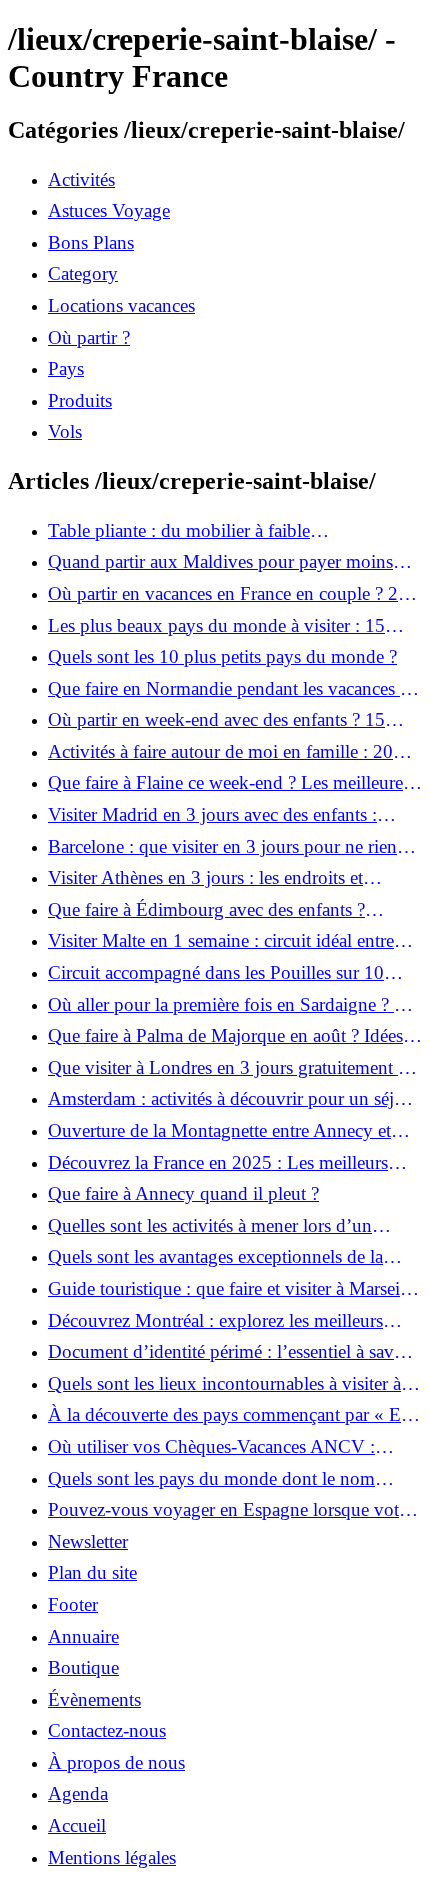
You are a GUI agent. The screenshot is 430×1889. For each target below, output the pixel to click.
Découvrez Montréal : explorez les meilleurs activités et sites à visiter (215, 1321)
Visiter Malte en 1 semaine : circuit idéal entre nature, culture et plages (221, 941)
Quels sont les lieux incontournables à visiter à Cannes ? (224, 1384)
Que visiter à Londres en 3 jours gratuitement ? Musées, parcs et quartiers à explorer (227, 1068)
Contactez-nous (107, 1730)
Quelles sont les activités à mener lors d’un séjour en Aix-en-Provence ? (210, 1226)
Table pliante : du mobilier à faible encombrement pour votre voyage (179, 531)
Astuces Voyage (109, 210)
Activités (81, 179)
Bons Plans (91, 242)
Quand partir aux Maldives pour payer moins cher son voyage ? (220, 562)
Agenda (78, 1793)
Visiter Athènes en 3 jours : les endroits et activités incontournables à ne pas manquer (211, 878)
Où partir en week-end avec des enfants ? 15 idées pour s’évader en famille (216, 720)
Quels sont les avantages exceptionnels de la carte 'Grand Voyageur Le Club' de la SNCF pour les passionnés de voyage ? (216, 1257)
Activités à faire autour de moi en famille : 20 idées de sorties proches (220, 752)
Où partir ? (89, 337)
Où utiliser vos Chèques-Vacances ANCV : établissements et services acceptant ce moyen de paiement (231, 1447)
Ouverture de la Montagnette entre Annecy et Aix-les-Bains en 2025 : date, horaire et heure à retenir (227, 1131)
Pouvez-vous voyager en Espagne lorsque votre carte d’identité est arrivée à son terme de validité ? (232, 1510)
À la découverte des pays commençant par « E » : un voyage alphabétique (232, 1415)
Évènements (94, 1699)
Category (83, 273)
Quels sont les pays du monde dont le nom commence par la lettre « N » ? (211, 1479)
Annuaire (83, 1636)
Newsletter (88, 1541)
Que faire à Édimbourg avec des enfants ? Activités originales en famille (206, 910)
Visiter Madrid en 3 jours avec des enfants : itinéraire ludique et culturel (212, 815)
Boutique (83, 1667)
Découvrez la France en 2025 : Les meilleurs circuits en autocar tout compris (218, 1163)
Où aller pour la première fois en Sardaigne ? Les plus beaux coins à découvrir (234, 1005)
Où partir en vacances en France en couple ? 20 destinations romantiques (228, 594)
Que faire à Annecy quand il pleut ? (183, 1193)
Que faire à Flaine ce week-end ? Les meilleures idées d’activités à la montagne (229, 783)
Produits (80, 400)
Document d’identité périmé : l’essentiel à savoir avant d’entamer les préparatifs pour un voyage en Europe (231, 1352)
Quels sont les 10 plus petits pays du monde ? (222, 656)
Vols (65, 431)
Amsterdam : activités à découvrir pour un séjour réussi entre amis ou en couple (234, 1099)
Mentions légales (112, 1857)
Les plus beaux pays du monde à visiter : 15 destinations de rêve (216, 626)
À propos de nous (116, 1762)
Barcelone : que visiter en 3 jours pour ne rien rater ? (222, 847)
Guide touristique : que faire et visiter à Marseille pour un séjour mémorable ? (233, 1289)
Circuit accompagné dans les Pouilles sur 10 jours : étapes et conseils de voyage (216, 973)
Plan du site (92, 1572)
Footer (73, 1604)
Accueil (77, 1825)
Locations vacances (121, 305)
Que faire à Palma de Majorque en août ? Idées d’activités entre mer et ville (225, 1036)
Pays (66, 368)
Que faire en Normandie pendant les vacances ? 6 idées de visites (228, 689)
